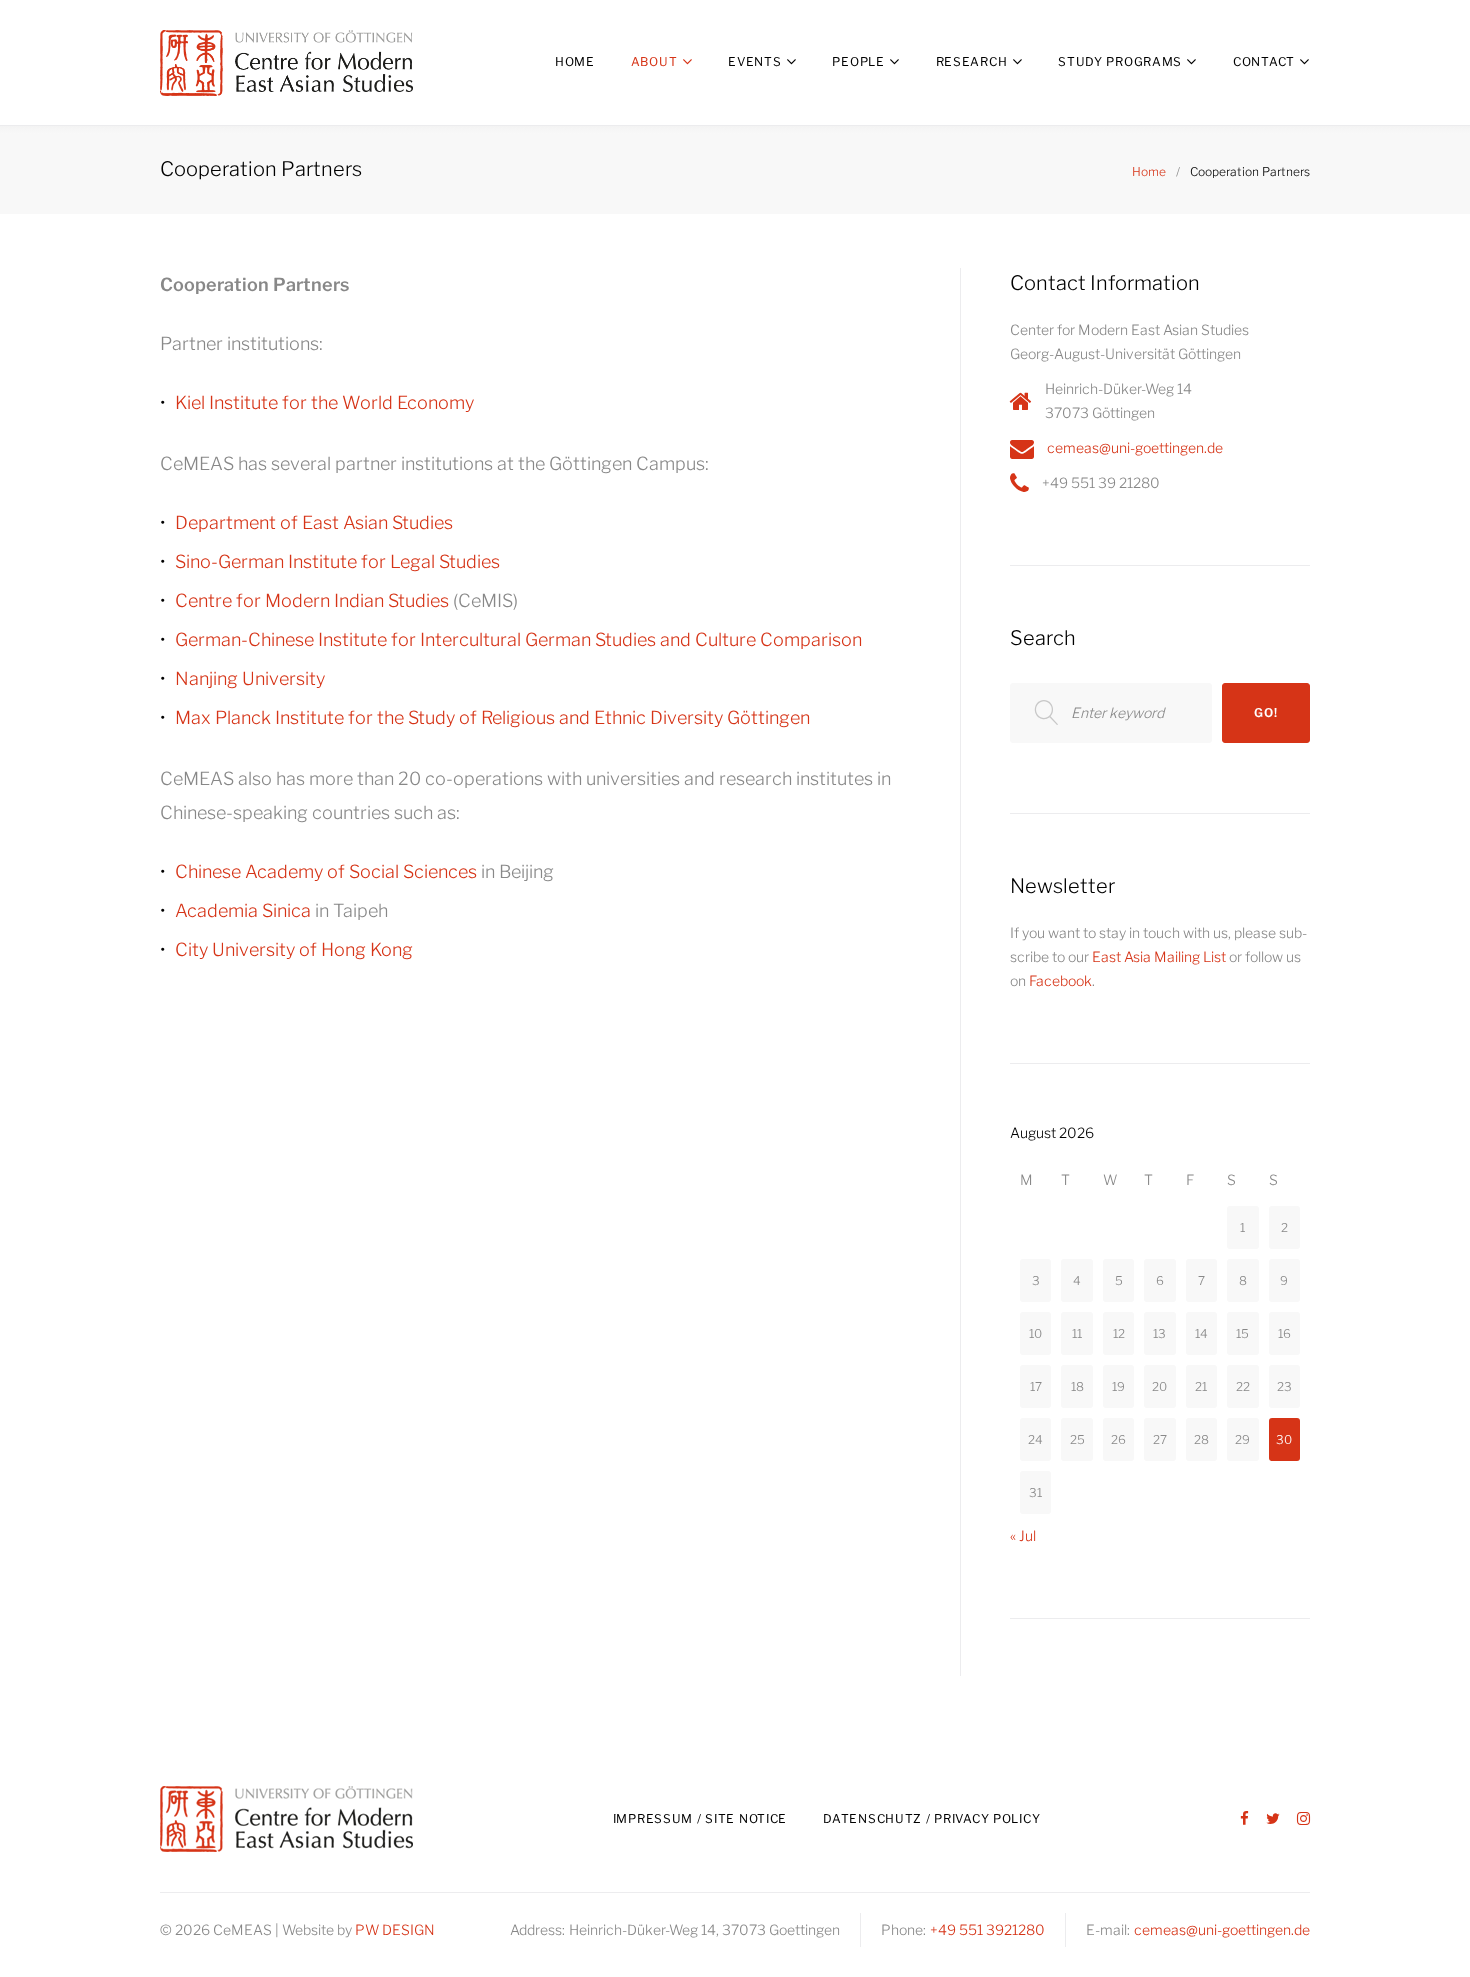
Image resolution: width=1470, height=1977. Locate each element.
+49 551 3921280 (987, 1929)
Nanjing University (250, 678)
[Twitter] (1273, 1819)
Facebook (1060, 980)
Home (575, 61)
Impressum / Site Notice (700, 1818)
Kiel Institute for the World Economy (324, 402)
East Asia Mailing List (1159, 956)
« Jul (1023, 1535)
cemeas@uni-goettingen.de (1135, 447)
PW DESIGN (395, 1929)
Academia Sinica (243, 910)
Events (754, 61)
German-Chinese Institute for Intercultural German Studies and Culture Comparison (518, 639)
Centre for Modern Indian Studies (312, 600)
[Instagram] (1303, 1819)
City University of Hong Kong (294, 949)
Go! (1265, 712)
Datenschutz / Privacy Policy (931, 1818)
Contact (1264, 61)
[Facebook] (1244, 1819)
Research (972, 61)
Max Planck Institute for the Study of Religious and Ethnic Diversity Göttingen (492, 717)
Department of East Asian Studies (314, 522)
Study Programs (1120, 61)
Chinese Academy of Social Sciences (326, 871)
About (654, 61)
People (858, 61)
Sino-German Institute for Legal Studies (337, 561)
